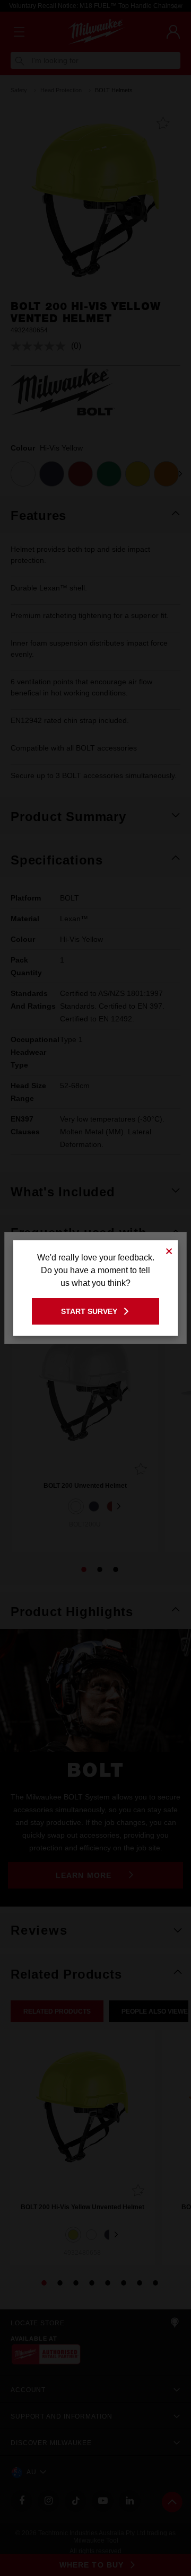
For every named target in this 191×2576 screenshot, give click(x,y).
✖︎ (169, 1250)
